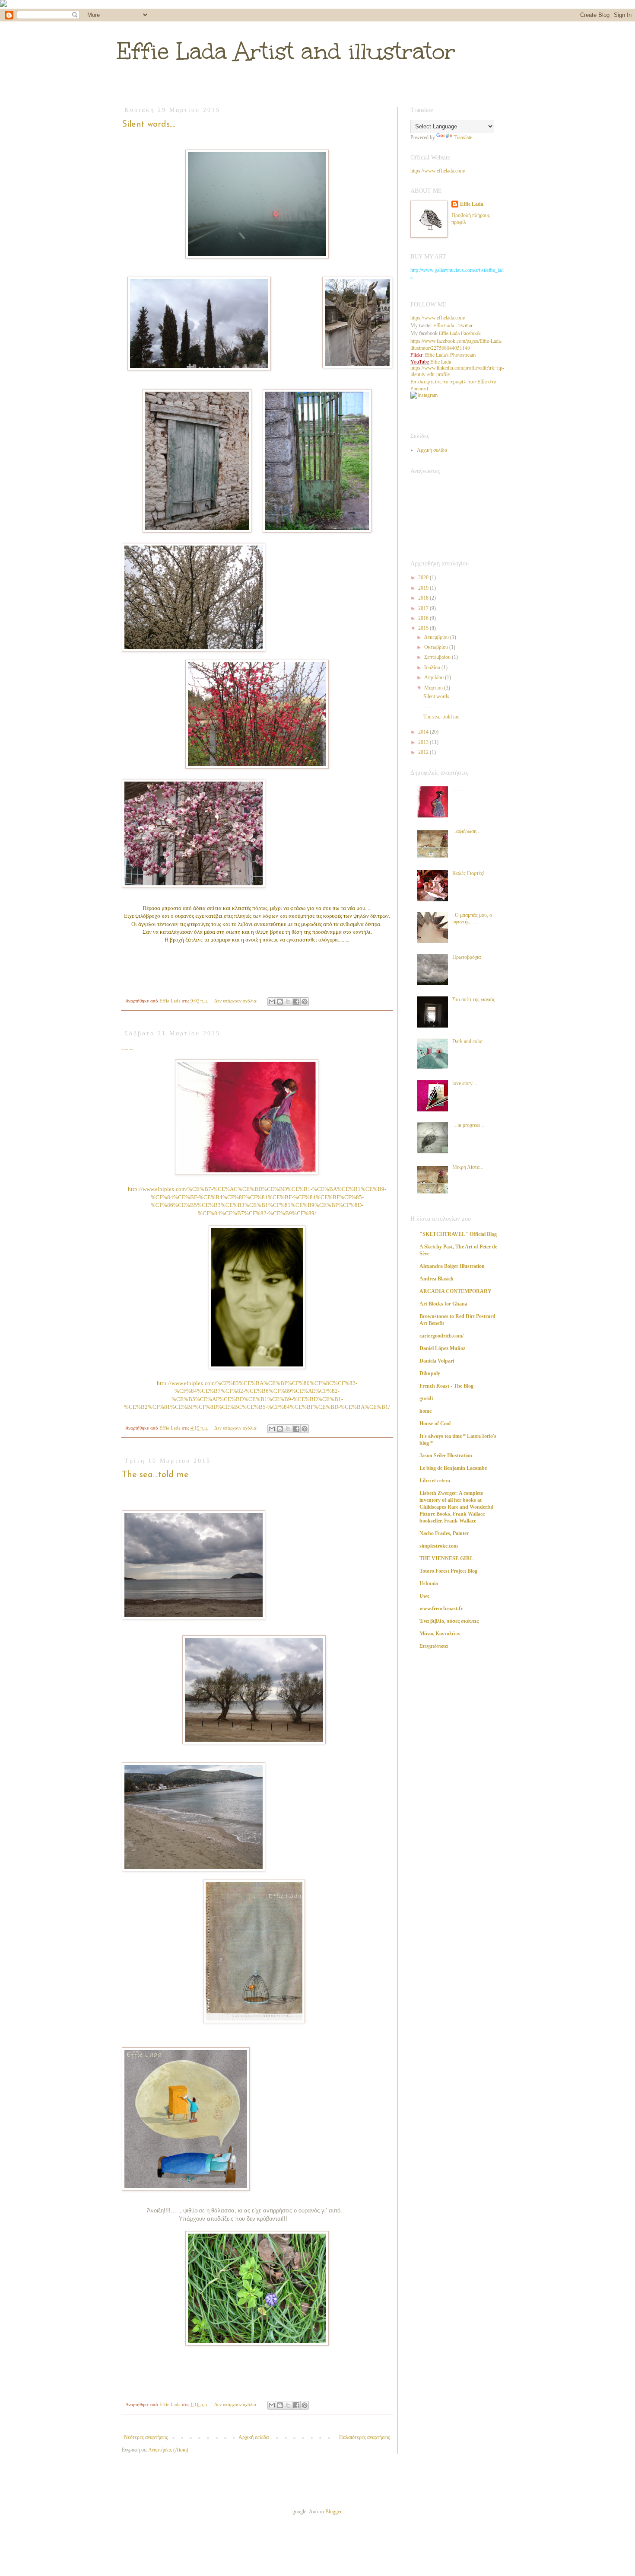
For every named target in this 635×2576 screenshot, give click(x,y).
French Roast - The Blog (446, 1386)
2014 (424, 732)
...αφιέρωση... (466, 831)
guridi (426, 1398)
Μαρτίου (434, 688)
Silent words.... (148, 124)
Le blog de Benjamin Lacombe (453, 1468)
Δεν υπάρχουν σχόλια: (237, 1001)
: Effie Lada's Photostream (443, 354)
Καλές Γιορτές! (468, 873)
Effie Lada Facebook (460, 333)
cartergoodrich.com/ (441, 1336)
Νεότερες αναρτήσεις (146, 2437)
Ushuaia (429, 1583)
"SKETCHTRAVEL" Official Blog (458, 1234)
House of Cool (435, 1424)
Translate (463, 137)
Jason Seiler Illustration (446, 1456)
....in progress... (468, 1125)
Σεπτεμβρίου (438, 657)
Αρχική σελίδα (254, 2437)
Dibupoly (430, 1373)
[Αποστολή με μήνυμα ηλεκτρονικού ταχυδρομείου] (272, 1002)
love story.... (465, 1083)
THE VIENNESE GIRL (446, 1558)
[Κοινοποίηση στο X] (288, 1002)
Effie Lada (472, 204)
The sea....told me (155, 1475)
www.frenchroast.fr (441, 1609)
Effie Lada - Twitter (453, 325)
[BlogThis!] (280, 1002)
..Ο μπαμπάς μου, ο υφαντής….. (472, 918)
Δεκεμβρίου (437, 637)
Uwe (424, 1596)
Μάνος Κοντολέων (440, 1634)
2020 (424, 578)
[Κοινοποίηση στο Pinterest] (305, 1002)
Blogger (333, 2512)
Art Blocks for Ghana (443, 1304)
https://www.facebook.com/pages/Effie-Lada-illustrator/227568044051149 (456, 344)
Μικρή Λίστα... (468, 1167)
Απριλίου (435, 677)
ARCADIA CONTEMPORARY (456, 1291)
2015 (424, 628)
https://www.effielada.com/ (438, 171)
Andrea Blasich (437, 1279)
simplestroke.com (439, 1546)
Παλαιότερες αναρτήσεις (365, 2437)
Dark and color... (469, 1041)
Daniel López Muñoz (442, 1348)
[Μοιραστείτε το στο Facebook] (296, 1002)
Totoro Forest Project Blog (448, 1571)
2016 (424, 618)
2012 (424, 752)
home (425, 1411)
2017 (424, 608)
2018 (424, 598)
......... (128, 1048)
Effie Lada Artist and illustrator (286, 51)
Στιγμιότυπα (434, 1646)
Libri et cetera (435, 1481)
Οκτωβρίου (437, 647)
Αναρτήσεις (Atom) (168, 2450)
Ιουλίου (433, 667)
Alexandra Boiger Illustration (452, 1266)
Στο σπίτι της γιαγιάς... (476, 999)
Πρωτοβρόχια (467, 957)
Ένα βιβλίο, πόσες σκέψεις (449, 1621)
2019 (424, 588)
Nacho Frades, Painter (444, 1533)
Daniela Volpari (437, 1361)
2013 (424, 742)
